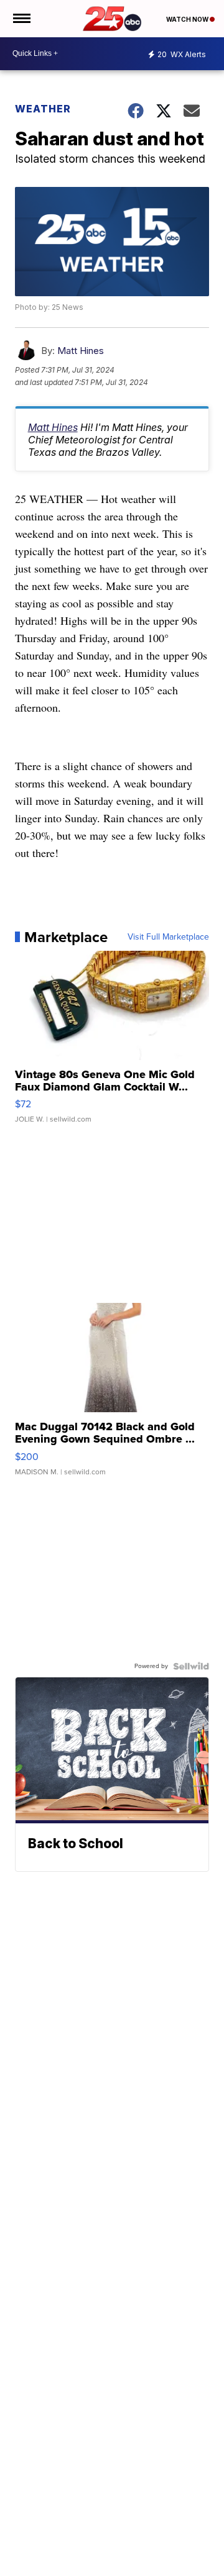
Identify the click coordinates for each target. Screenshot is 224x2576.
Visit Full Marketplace (168, 937)
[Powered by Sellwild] (191, 1666)
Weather (43, 109)
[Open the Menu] (21, 19)
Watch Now (188, 19)
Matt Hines (81, 351)
